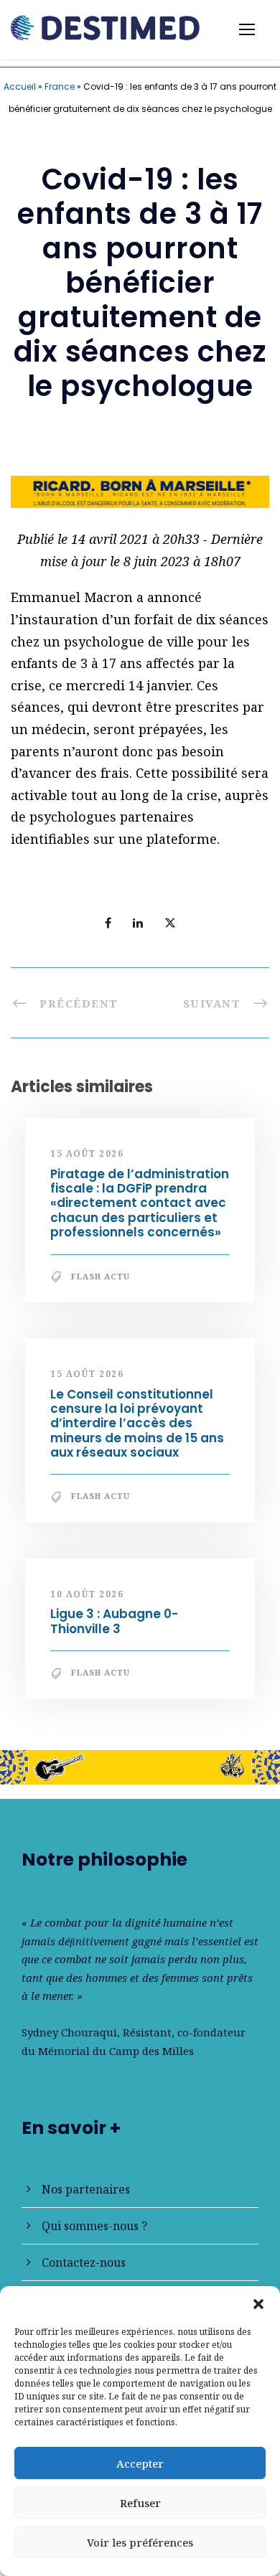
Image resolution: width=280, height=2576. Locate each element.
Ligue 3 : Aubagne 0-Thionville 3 (114, 1621)
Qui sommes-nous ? (94, 2226)
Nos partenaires (86, 2189)
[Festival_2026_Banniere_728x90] (140, 1766)
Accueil (20, 86)
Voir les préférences (140, 2542)
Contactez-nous (84, 2262)
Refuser (140, 2503)
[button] (258, 2304)
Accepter (140, 2463)
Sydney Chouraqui (69, 2032)
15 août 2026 (87, 1153)
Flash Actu (101, 1276)
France (60, 86)
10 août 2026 (87, 1594)
